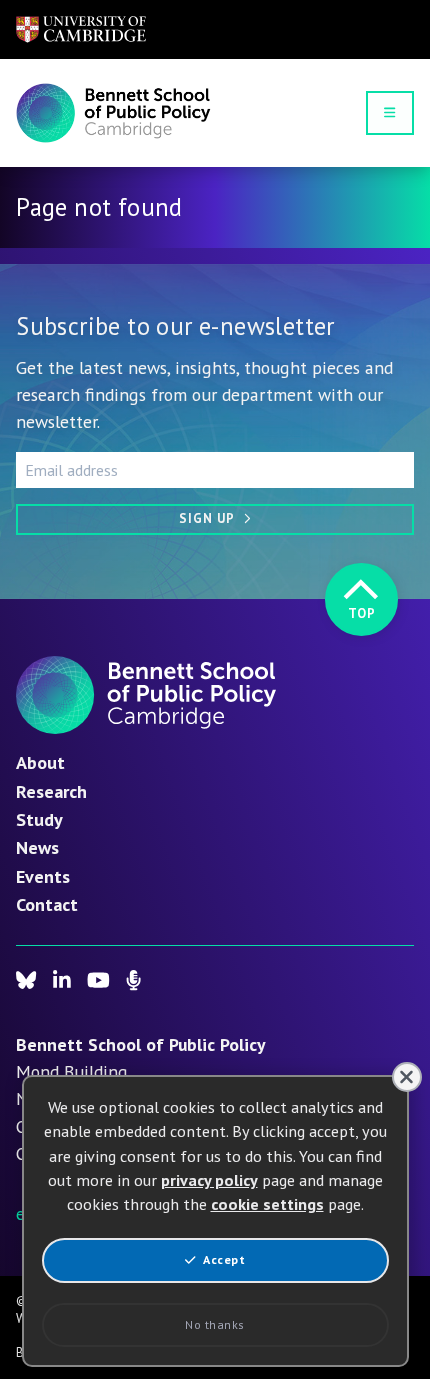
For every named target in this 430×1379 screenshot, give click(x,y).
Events (43, 876)
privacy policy (209, 1180)
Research (51, 791)
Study (39, 819)
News (37, 847)
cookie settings (267, 1204)
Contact (47, 904)
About (40, 762)
